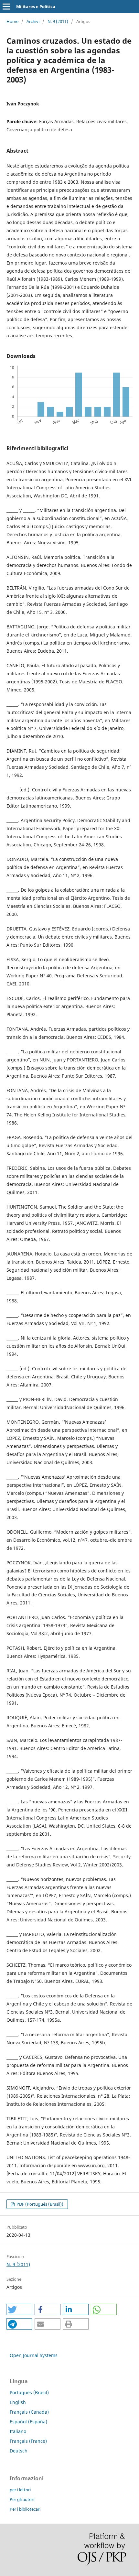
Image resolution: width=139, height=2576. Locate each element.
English (18, 2402)
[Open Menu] (6, 6)
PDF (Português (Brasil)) (39, 2204)
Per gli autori (22, 2499)
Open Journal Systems (34, 2355)
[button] (19, 2309)
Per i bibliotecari (25, 2509)
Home (12, 21)
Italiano (18, 2431)
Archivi (33, 21)
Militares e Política (36, 6)
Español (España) (28, 2422)
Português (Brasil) (29, 2392)
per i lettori (20, 2490)
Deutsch (19, 2451)
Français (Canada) (29, 2412)
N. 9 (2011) (58, 21)
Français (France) (28, 2441)
